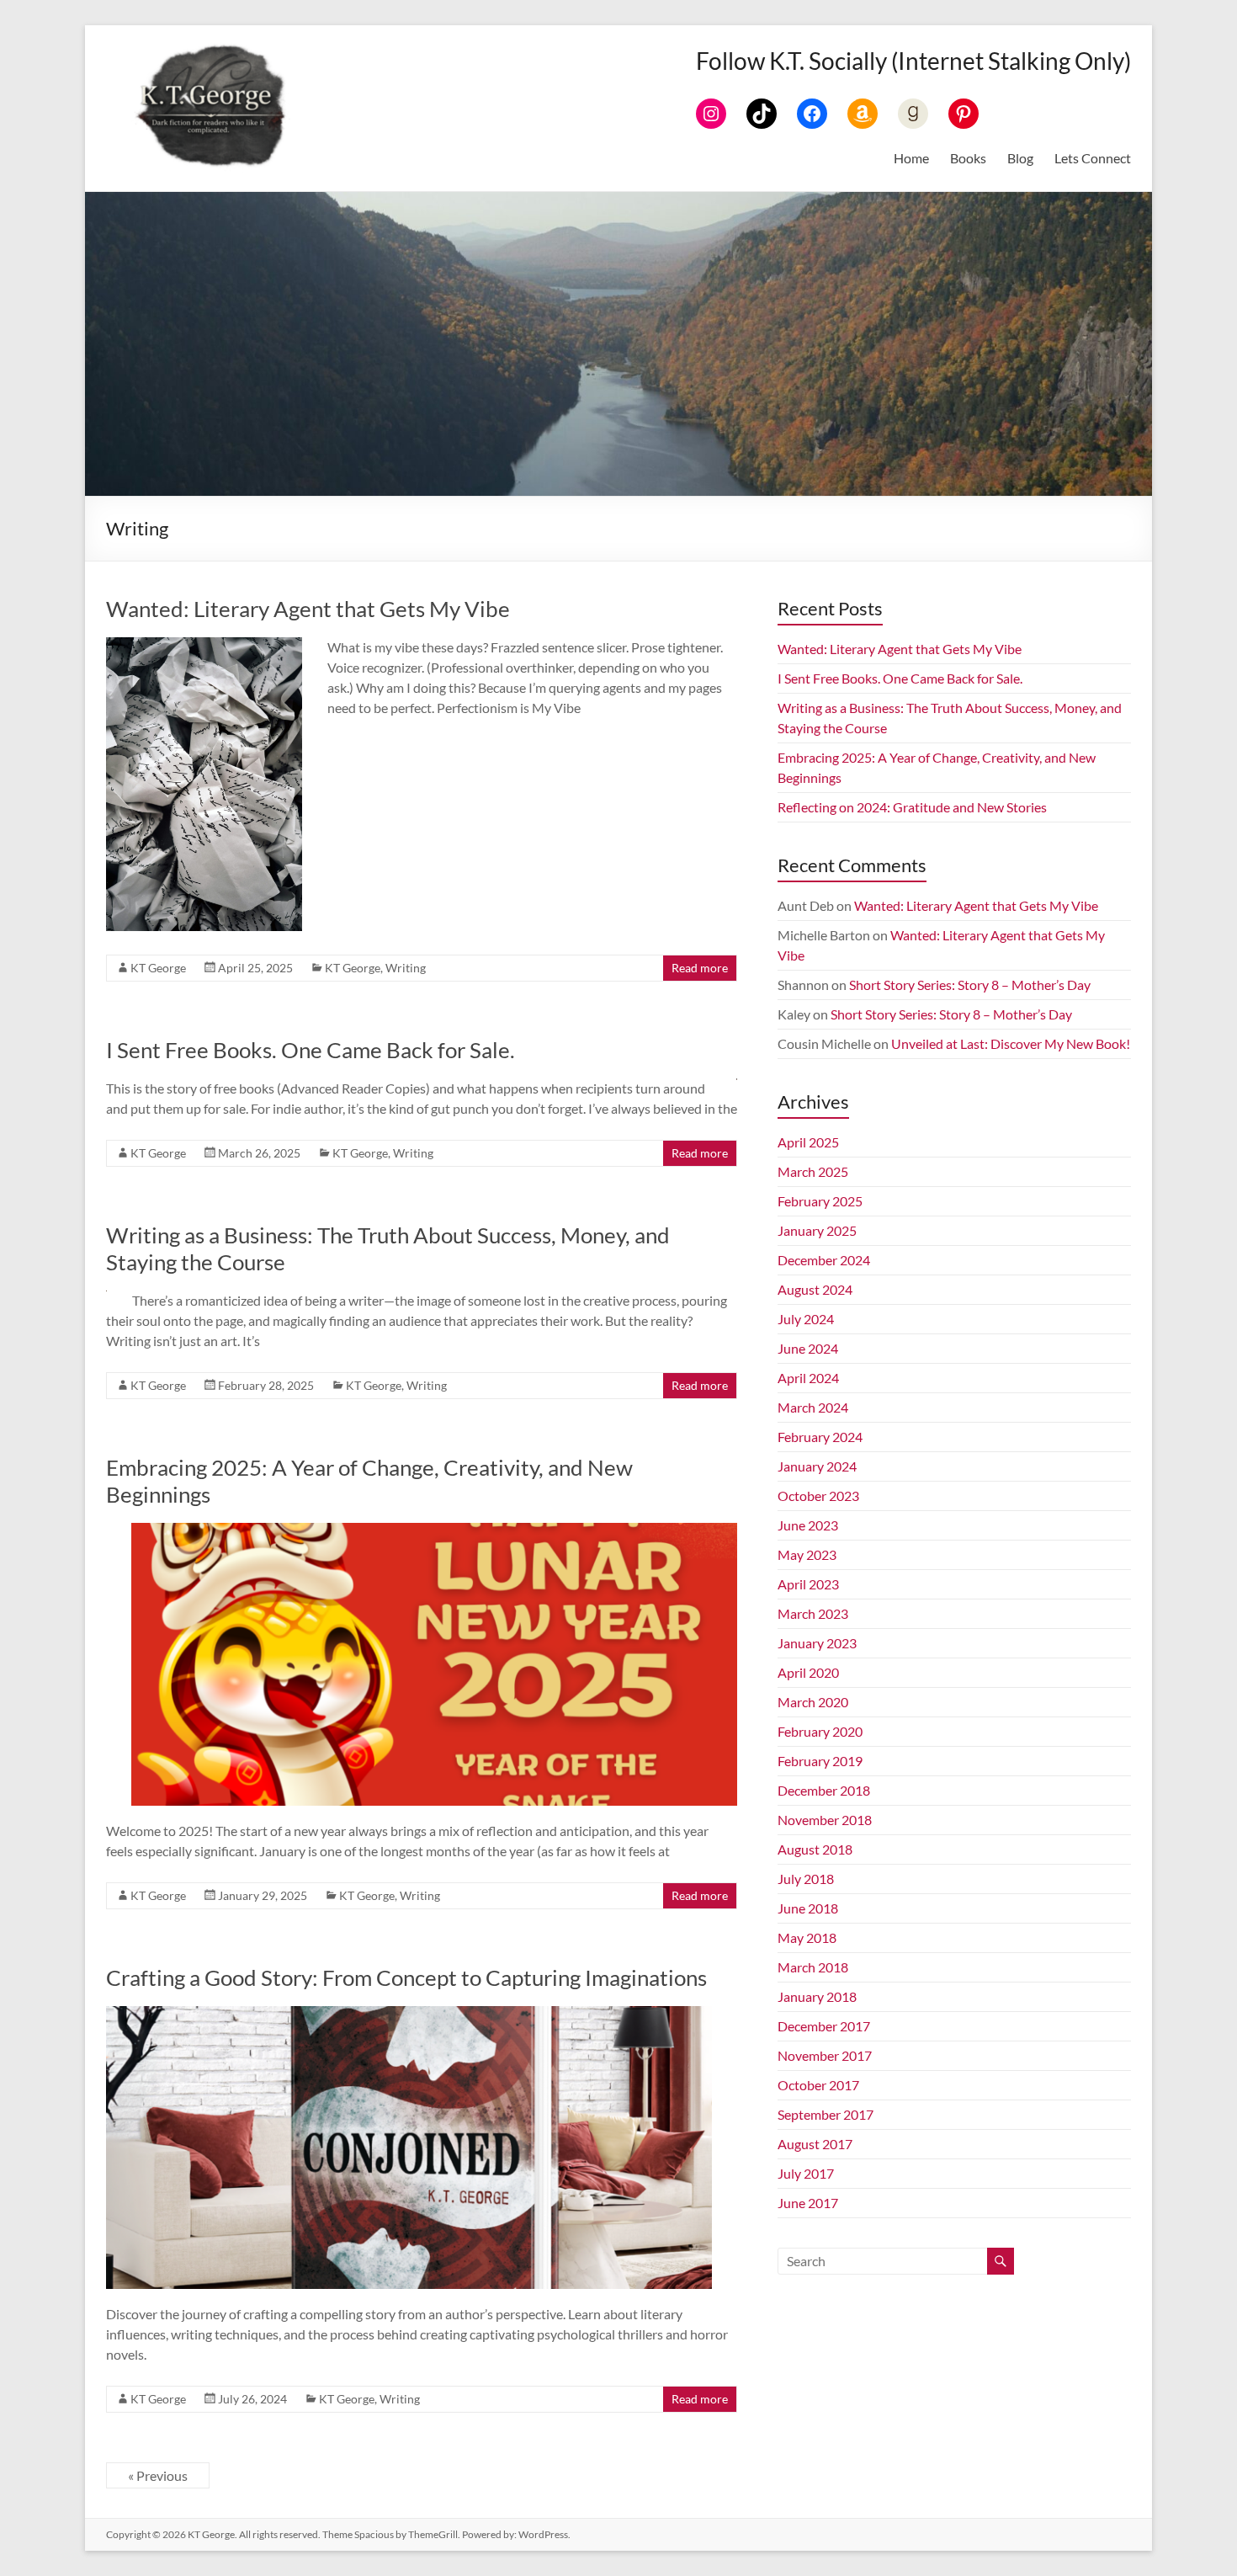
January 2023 (817, 1643)
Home (911, 158)
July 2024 (806, 1319)
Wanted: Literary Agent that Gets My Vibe (308, 609)
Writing (406, 968)
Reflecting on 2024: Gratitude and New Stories (912, 807)
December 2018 (824, 1790)
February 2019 (820, 1761)
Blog (1020, 158)
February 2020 (820, 1731)
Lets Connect (1093, 158)
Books (968, 158)
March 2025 (813, 1171)
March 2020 (813, 1702)
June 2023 (808, 1525)
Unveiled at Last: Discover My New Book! (1011, 1043)
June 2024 (808, 1348)
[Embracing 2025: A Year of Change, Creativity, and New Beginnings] (434, 1531)
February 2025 (820, 1201)
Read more (700, 968)
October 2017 (818, 2085)
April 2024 (808, 1378)
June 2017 (808, 2203)
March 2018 (813, 1967)
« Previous (158, 2475)
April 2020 (808, 1672)
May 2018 (807, 1937)
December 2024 (824, 1260)
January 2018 (817, 1996)
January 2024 (817, 1466)
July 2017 (806, 2173)
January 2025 (817, 1230)
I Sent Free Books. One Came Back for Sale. (311, 1050)
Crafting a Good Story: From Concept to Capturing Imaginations (406, 1977)
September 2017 (826, 2114)
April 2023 (808, 1584)
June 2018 (808, 1908)
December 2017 (824, 2026)
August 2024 (815, 1289)
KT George (158, 968)
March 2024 (813, 1407)
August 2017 (815, 2144)
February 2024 (820, 1437)
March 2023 (813, 1613)
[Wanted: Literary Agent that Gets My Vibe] (204, 645)
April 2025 (808, 1142)
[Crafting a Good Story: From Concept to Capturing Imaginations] (409, 2014)
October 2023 (818, 1496)
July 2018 (806, 1879)
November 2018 (825, 1820)
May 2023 (807, 1554)
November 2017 (825, 2055)
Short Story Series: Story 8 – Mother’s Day (970, 985)
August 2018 (815, 1849)
